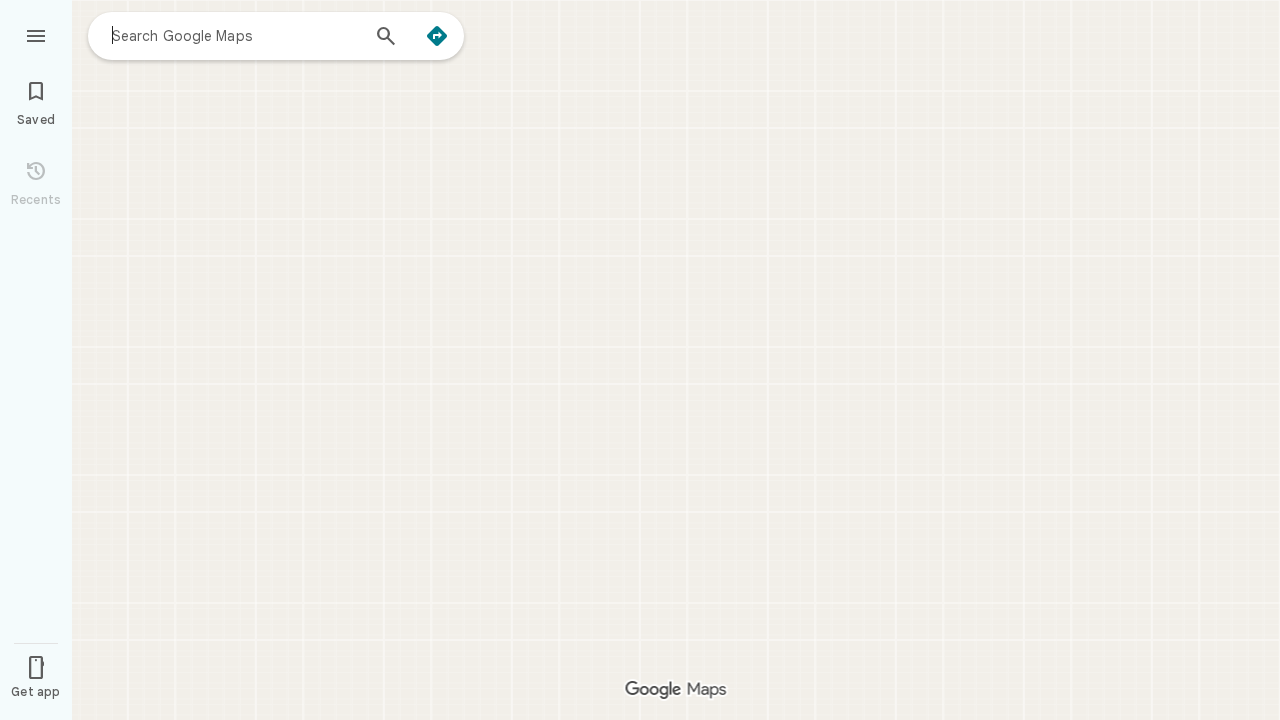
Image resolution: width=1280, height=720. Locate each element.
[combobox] (235, 35)
